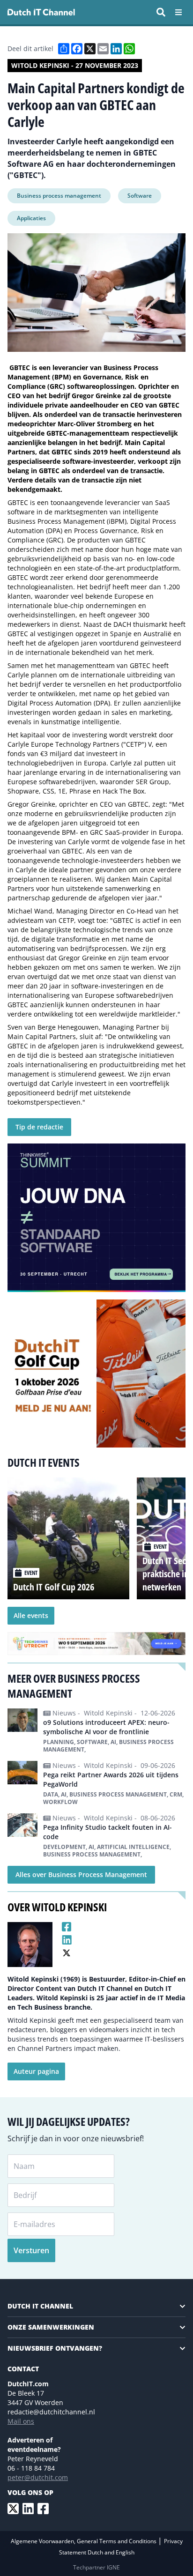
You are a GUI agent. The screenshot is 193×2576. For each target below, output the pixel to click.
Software (140, 196)
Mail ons (21, 2421)
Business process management (59, 196)
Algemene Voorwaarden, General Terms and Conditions (84, 2541)
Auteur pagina (36, 2071)
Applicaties (31, 218)
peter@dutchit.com (38, 2477)
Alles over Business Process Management (81, 1874)
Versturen (31, 2250)
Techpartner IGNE (96, 2567)
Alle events (31, 1615)
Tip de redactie (39, 1127)
